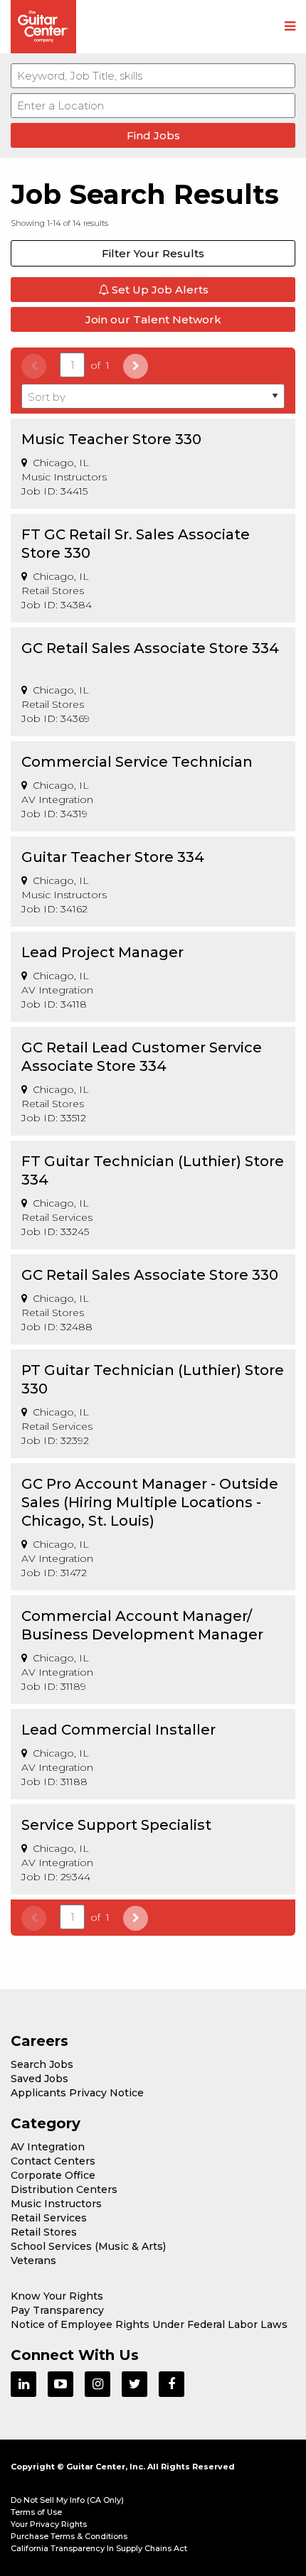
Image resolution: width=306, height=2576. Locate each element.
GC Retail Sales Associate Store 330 (150, 1275)
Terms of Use (36, 2512)
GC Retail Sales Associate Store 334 (150, 648)
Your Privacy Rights (49, 2524)
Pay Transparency (57, 2310)
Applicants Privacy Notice (77, 2093)
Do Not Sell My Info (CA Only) (67, 2500)
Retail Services (49, 2218)
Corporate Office (53, 2175)
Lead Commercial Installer (118, 1730)
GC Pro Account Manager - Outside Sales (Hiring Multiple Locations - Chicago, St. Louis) (150, 1502)
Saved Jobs (39, 2079)
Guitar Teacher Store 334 (113, 857)
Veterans (33, 2260)
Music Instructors (56, 2204)
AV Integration (48, 2147)
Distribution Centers (64, 2189)
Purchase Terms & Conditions (69, 2536)
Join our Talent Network (153, 319)
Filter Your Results (153, 253)
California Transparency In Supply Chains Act (99, 2548)
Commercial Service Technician (137, 762)
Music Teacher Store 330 (111, 439)
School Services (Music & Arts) (88, 2246)
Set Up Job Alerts (159, 290)
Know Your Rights (57, 2296)
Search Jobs (42, 2064)
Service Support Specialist (116, 1825)
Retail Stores (44, 2232)
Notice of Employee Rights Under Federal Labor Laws (149, 2324)
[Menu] (290, 27)
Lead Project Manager (102, 952)
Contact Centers (53, 2161)
